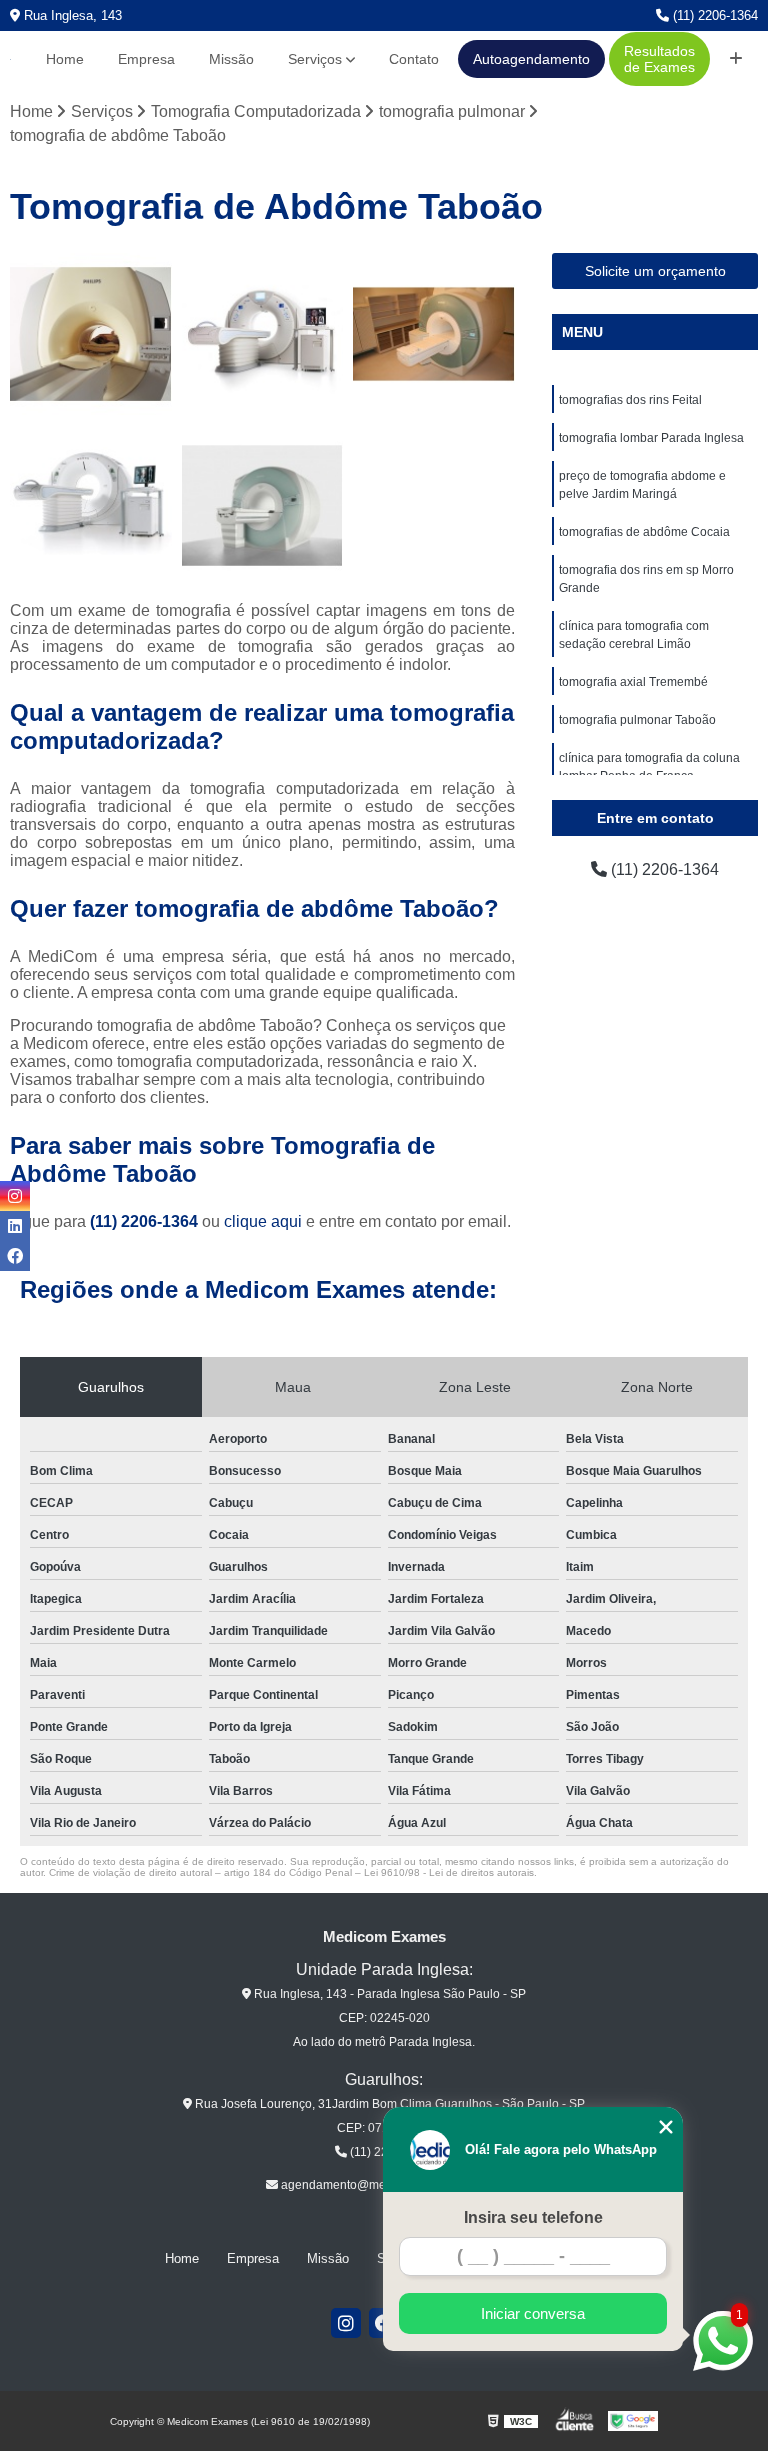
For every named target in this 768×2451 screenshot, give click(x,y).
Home (65, 59)
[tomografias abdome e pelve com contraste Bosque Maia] (263, 334)
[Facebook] (15, 1256)
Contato (414, 59)
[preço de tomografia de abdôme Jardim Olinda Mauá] (91, 334)
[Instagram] (346, 2323)
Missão (231, 59)
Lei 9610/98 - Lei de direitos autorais (449, 1872)
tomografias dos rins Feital (630, 400)
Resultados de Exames (659, 59)
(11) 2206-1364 (713, 15)
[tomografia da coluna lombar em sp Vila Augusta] (91, 506)
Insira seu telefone (533, 2217)
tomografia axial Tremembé (633, 682)
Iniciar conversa (533, 2313)
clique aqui (263, 1221)
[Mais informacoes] (736, 59)
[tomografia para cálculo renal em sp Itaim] (263, 506)
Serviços (315, 59)
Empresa (146, 59)
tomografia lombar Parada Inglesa (651, 438)
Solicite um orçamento (655, 271)
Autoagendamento (531, 59)
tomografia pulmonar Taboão (637, 720)
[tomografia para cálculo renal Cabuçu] (434, 334)
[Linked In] (15, 1226)
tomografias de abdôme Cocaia (644, 532)
